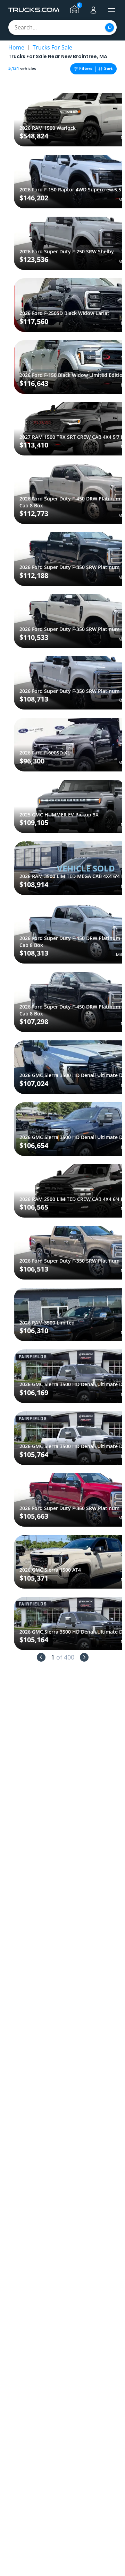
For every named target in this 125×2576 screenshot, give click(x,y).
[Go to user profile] (93, 10)
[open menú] (111, 10)
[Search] (110, 28)
